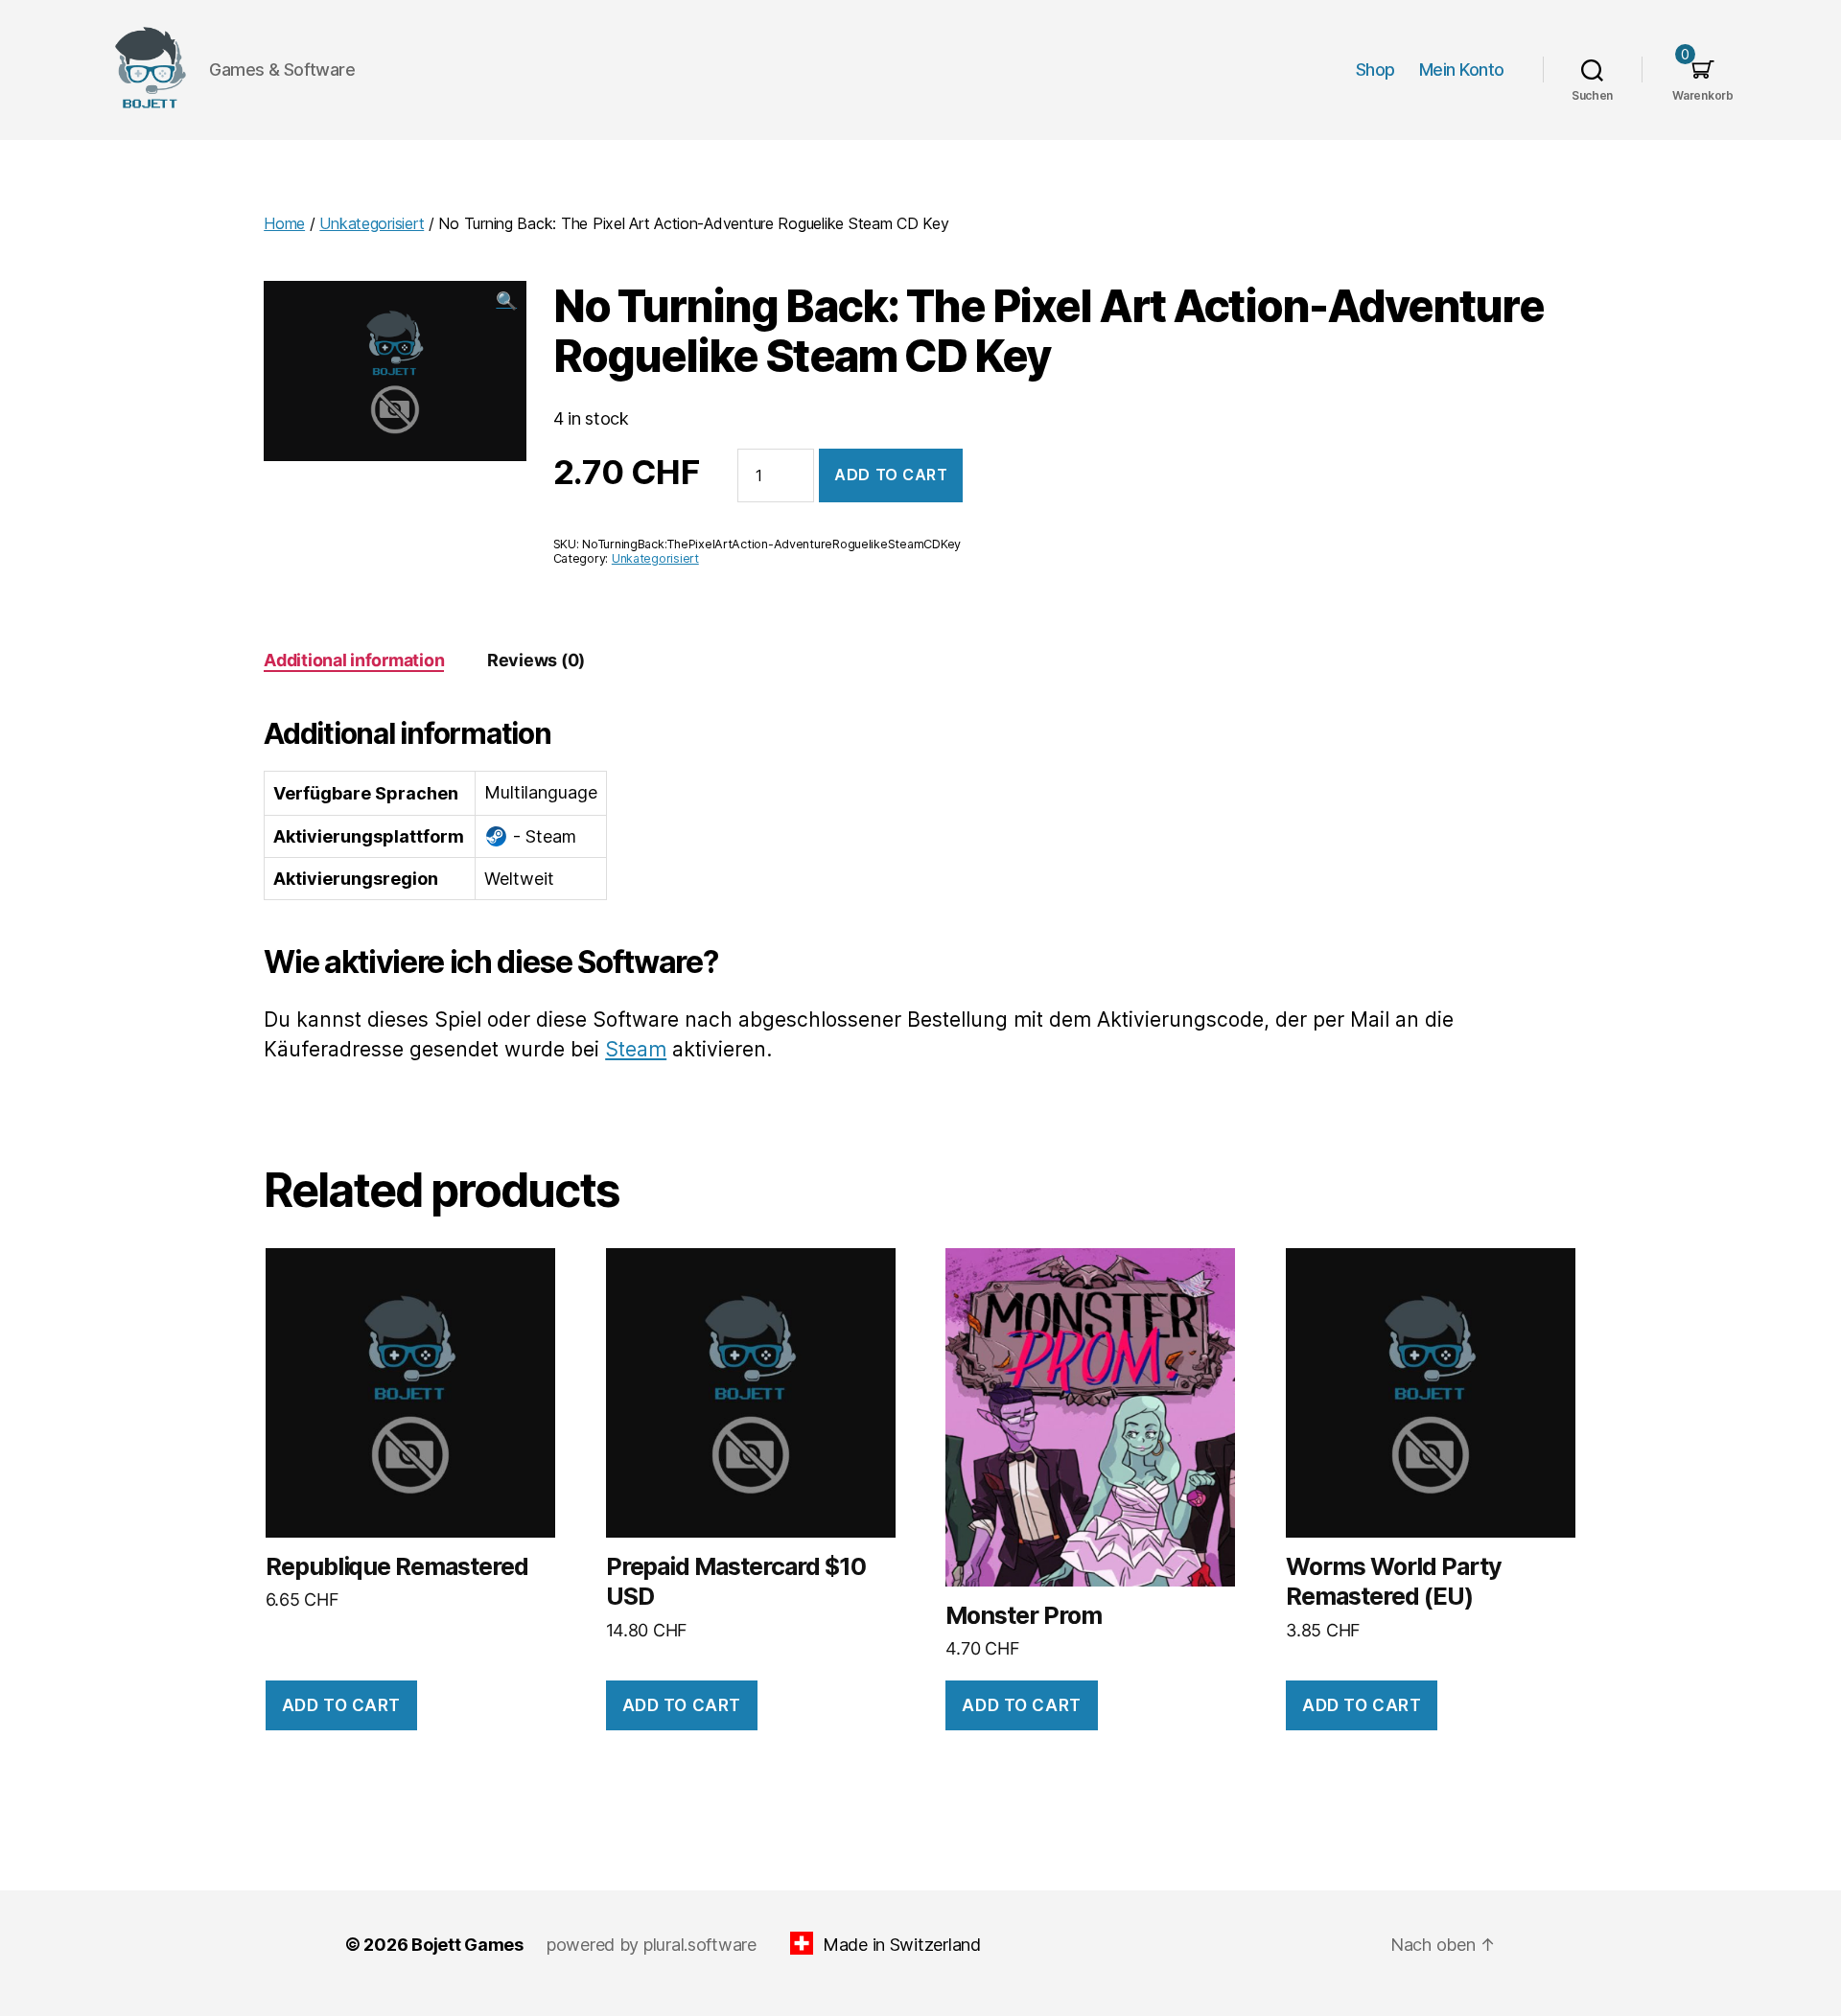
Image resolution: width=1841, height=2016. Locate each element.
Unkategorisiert (372, 223)
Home (284, 223)
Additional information (354, 660)
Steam (636, 1049)
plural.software (700, 1945)
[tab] (354, 660)
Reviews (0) (536, 660)
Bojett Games (467, 1945)
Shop (1375, 70)
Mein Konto (1462, 70)
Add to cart (891, 475)
